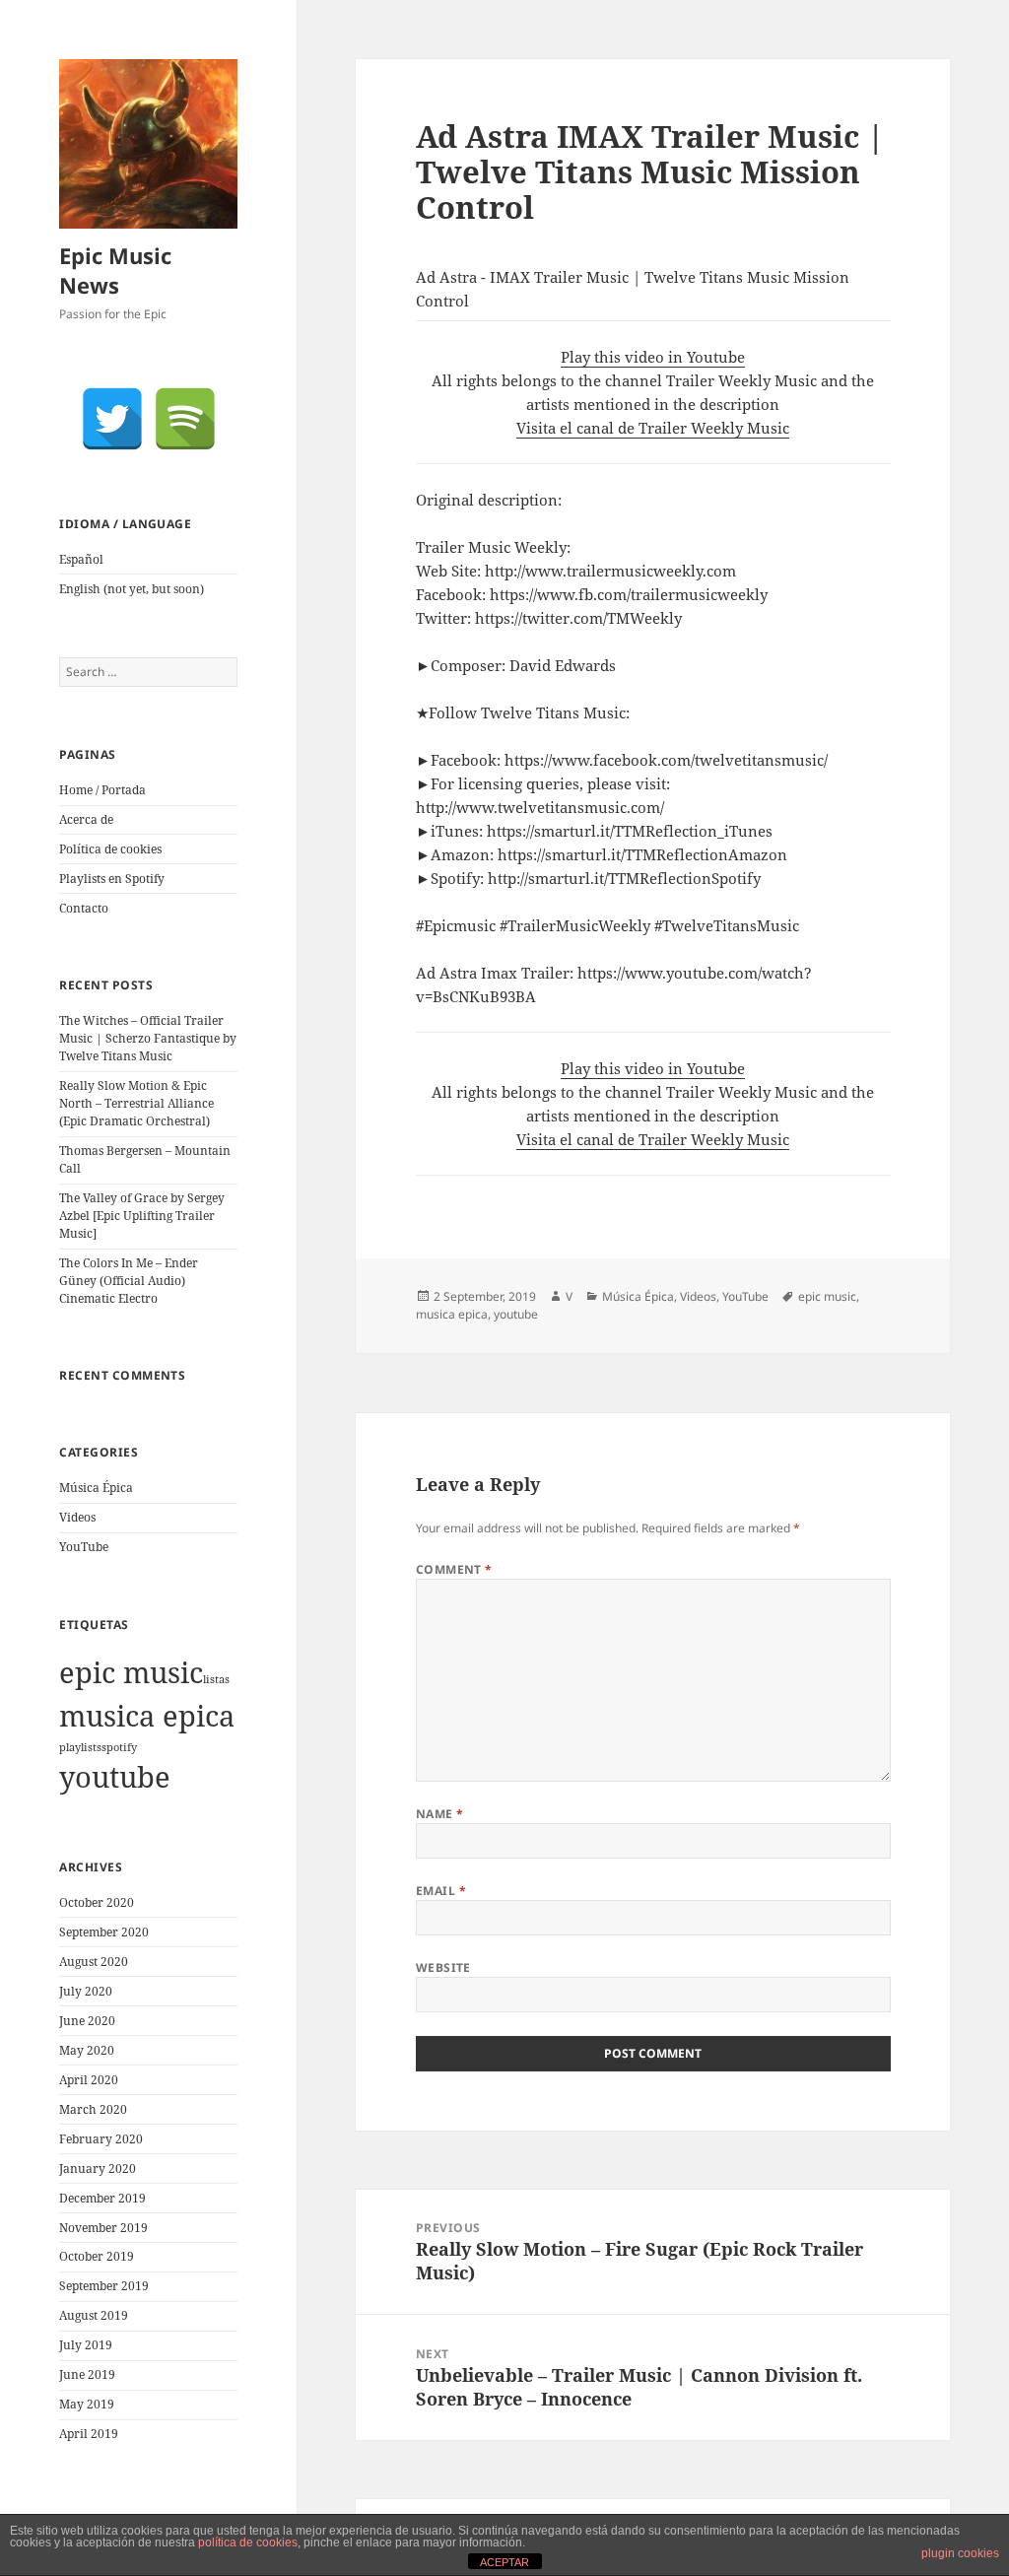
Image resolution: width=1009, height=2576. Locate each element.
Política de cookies (110, 849)
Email (441, 1891)
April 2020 (89, 2080)
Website (443, 1967)
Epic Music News (115, 270)
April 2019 (89, 2434)
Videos (77, 1517)
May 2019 (87, 2404)
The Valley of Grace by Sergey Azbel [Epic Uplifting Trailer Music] (142, 1216)
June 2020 (87, 2021)
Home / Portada (102, 790)
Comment (454, 1569)
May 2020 (87, 2050)
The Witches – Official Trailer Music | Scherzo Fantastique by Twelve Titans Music (148, 1038)
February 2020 (101, 2139)
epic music (131, 1672)
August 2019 (94, 2315)
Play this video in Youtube (653, 357)
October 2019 (97, 2256)
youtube (115, 1777)
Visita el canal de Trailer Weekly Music (653, 428)
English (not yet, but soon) (132, 589)
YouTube (84, 1547)
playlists (80, 1747)
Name (440, 1814)
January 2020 (98, 2169)
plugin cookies (960, 2553)
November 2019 (103, 2228)
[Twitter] (112, 419)
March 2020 (93, 2109)
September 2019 (104, 2286)
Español (81, 559)
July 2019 (86, 2345)
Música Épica (96, 1488)
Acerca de (86, 819)
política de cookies (248, 2542)
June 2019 (87, 2374)
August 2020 (94, 1962)
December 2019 (102, 2198)
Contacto (84, 908)
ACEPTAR (504, 2562)
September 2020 (104, 1932)
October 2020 (97, 1902)
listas (216, 1679)
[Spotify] (185, 419)
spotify (119, 1747)
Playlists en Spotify (112, 879)
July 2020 (86, 1991)
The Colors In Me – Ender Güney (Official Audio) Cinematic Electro (129, 1281)
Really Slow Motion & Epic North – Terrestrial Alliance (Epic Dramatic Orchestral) (136, 1103)
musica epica (147, 1716)
